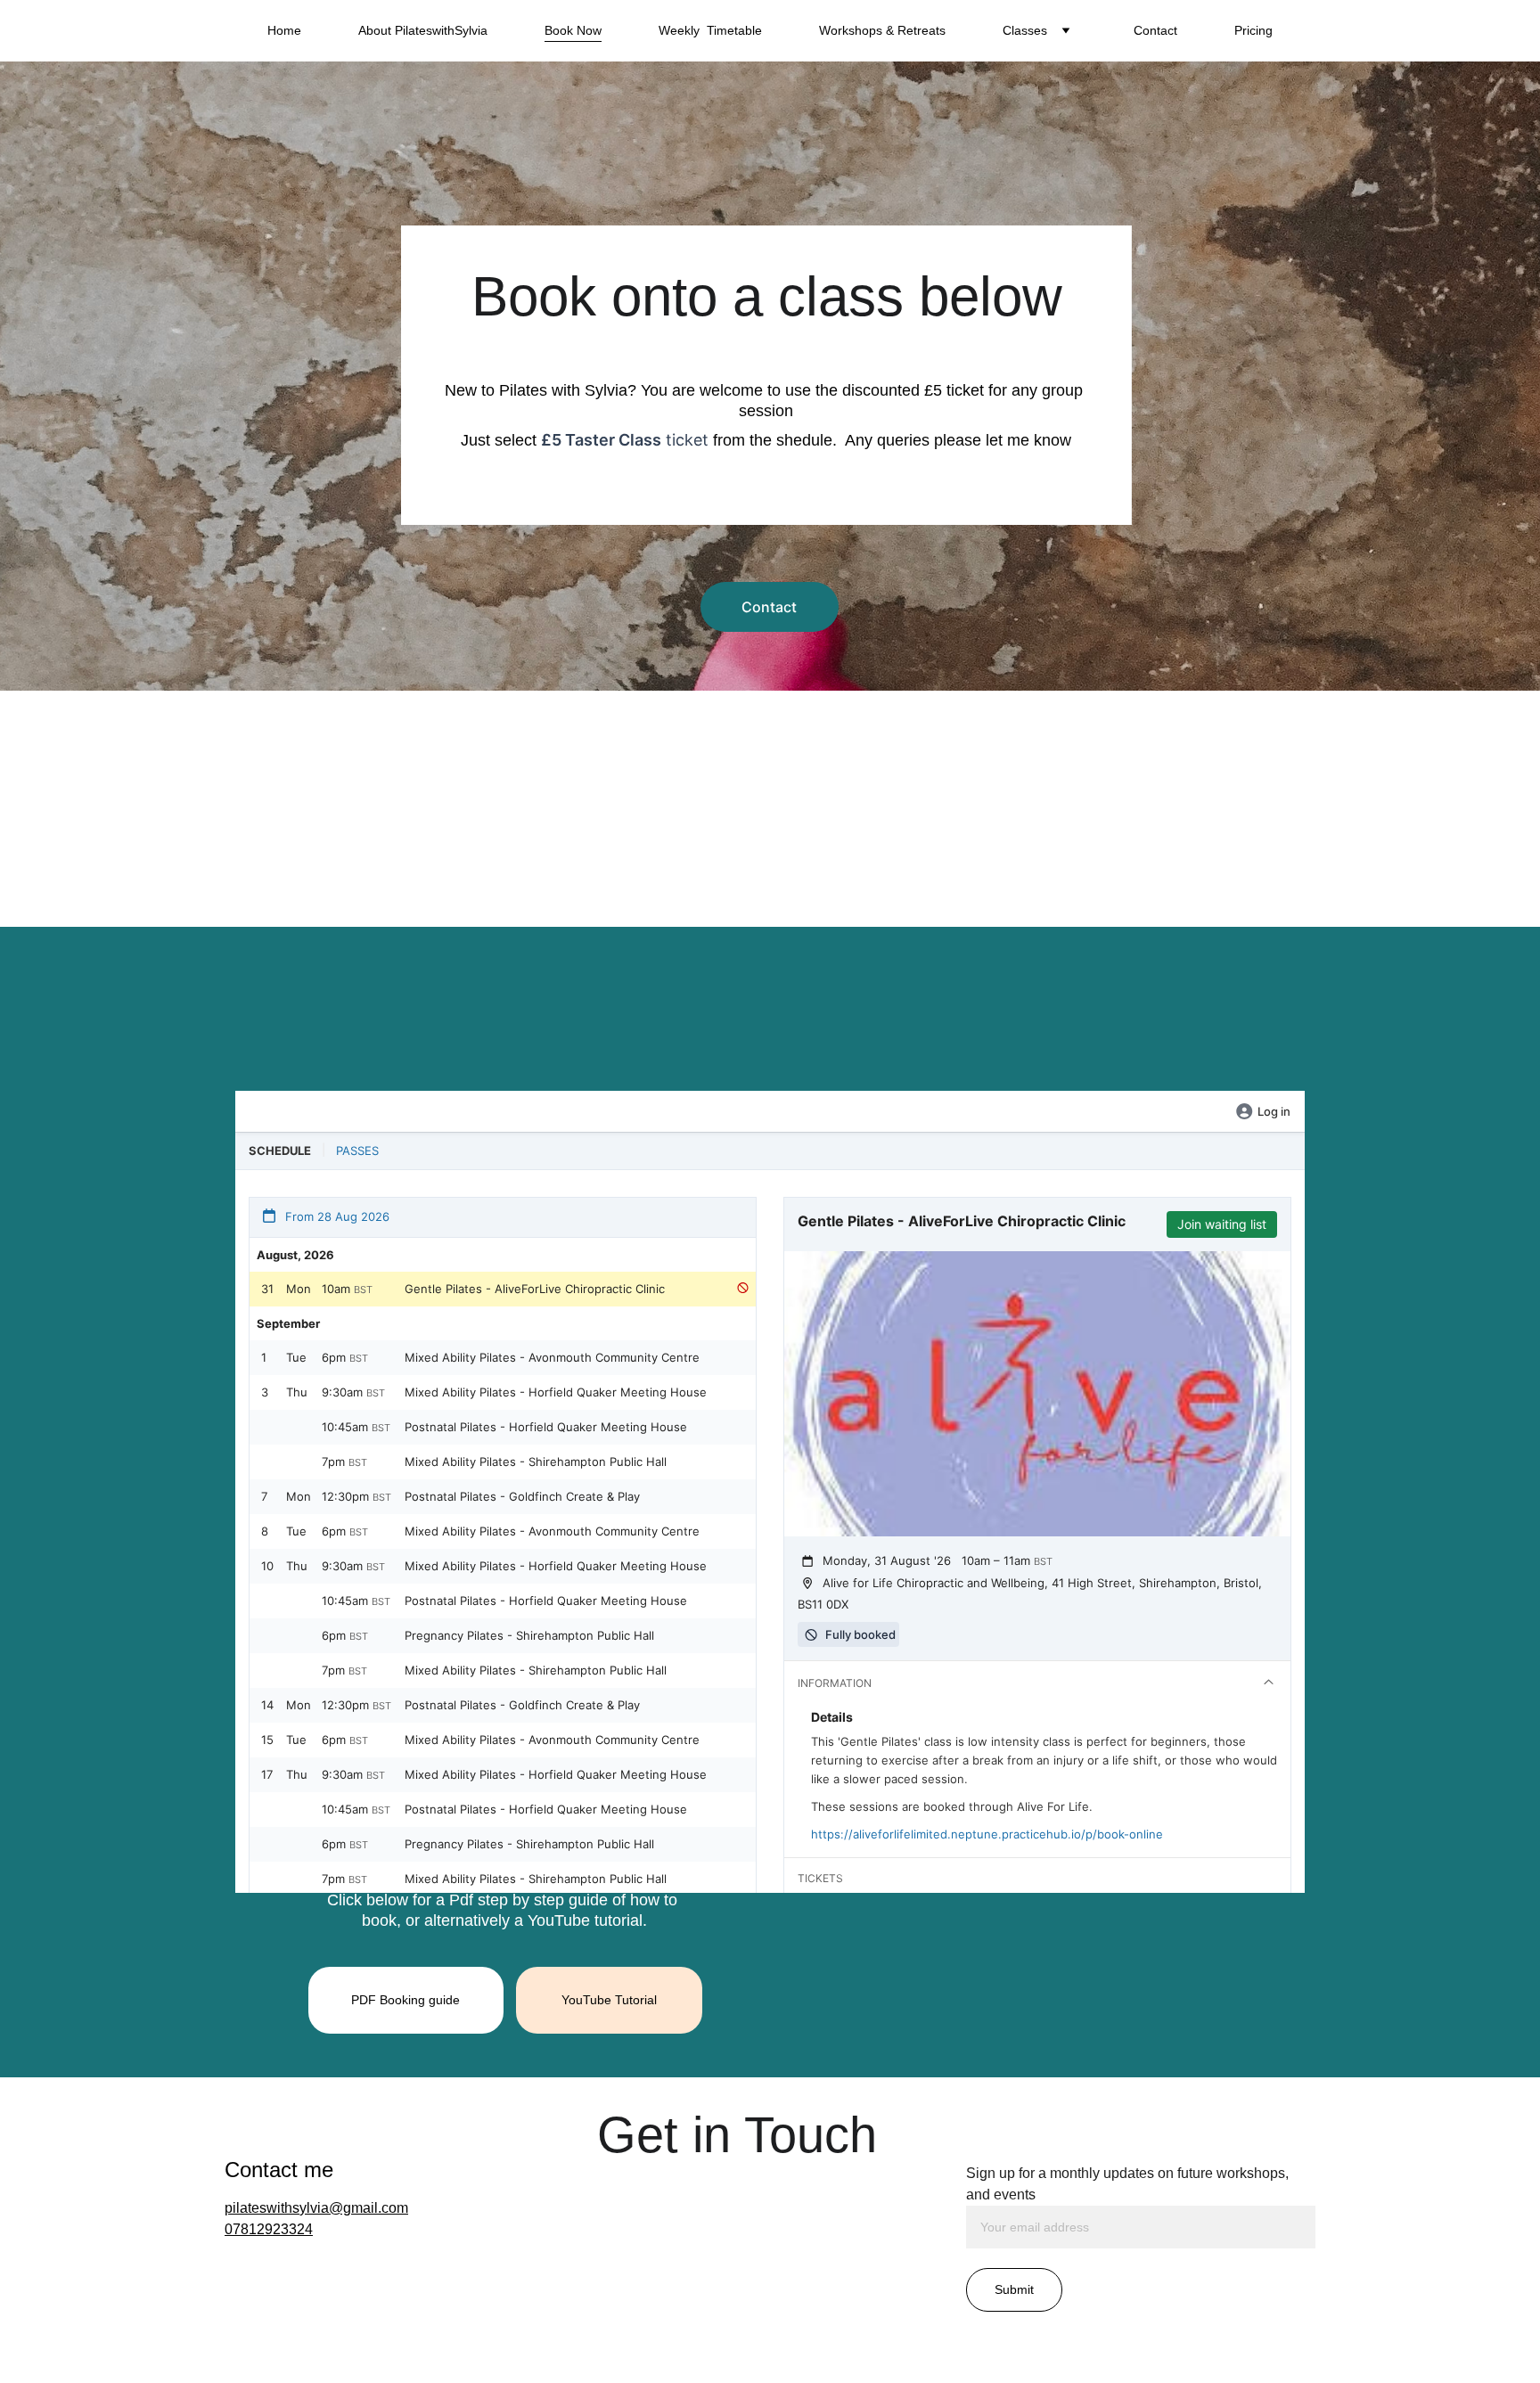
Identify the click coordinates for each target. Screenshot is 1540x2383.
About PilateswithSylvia (423, 30)
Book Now (573, 30)
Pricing (1253, 30)
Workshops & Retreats (882, 30)
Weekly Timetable (710, 30)
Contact (1155, 30)
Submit (1014, 2289)
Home (284, 30)
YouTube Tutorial (609, 2000)
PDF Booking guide (405, 2000)
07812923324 (269, 2229)
